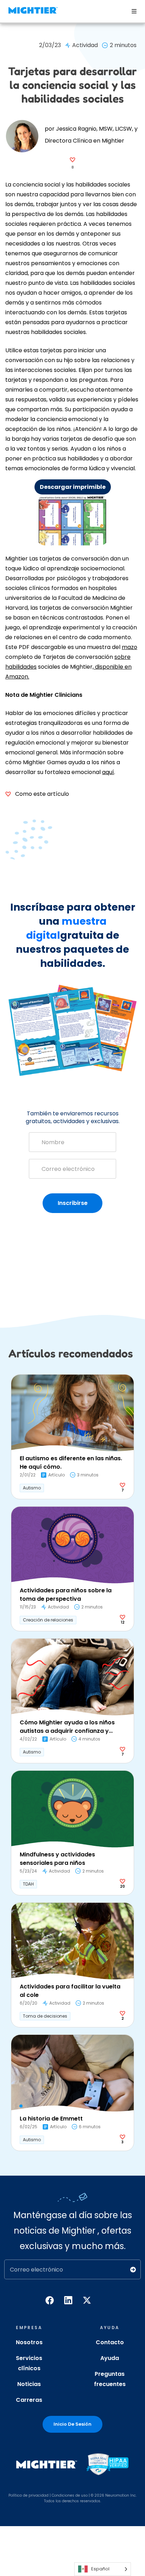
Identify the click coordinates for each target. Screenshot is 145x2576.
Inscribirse (73, 1203)
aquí (108, 772)
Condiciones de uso (70, 2495)
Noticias (29, 2384)
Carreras (29, 2400)
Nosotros (29, 2342)
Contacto (110, 2342)
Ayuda (110, 2358)
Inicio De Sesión (72, 2424)
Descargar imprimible (73, 487)
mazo (130, 647)
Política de (18, 2495)
